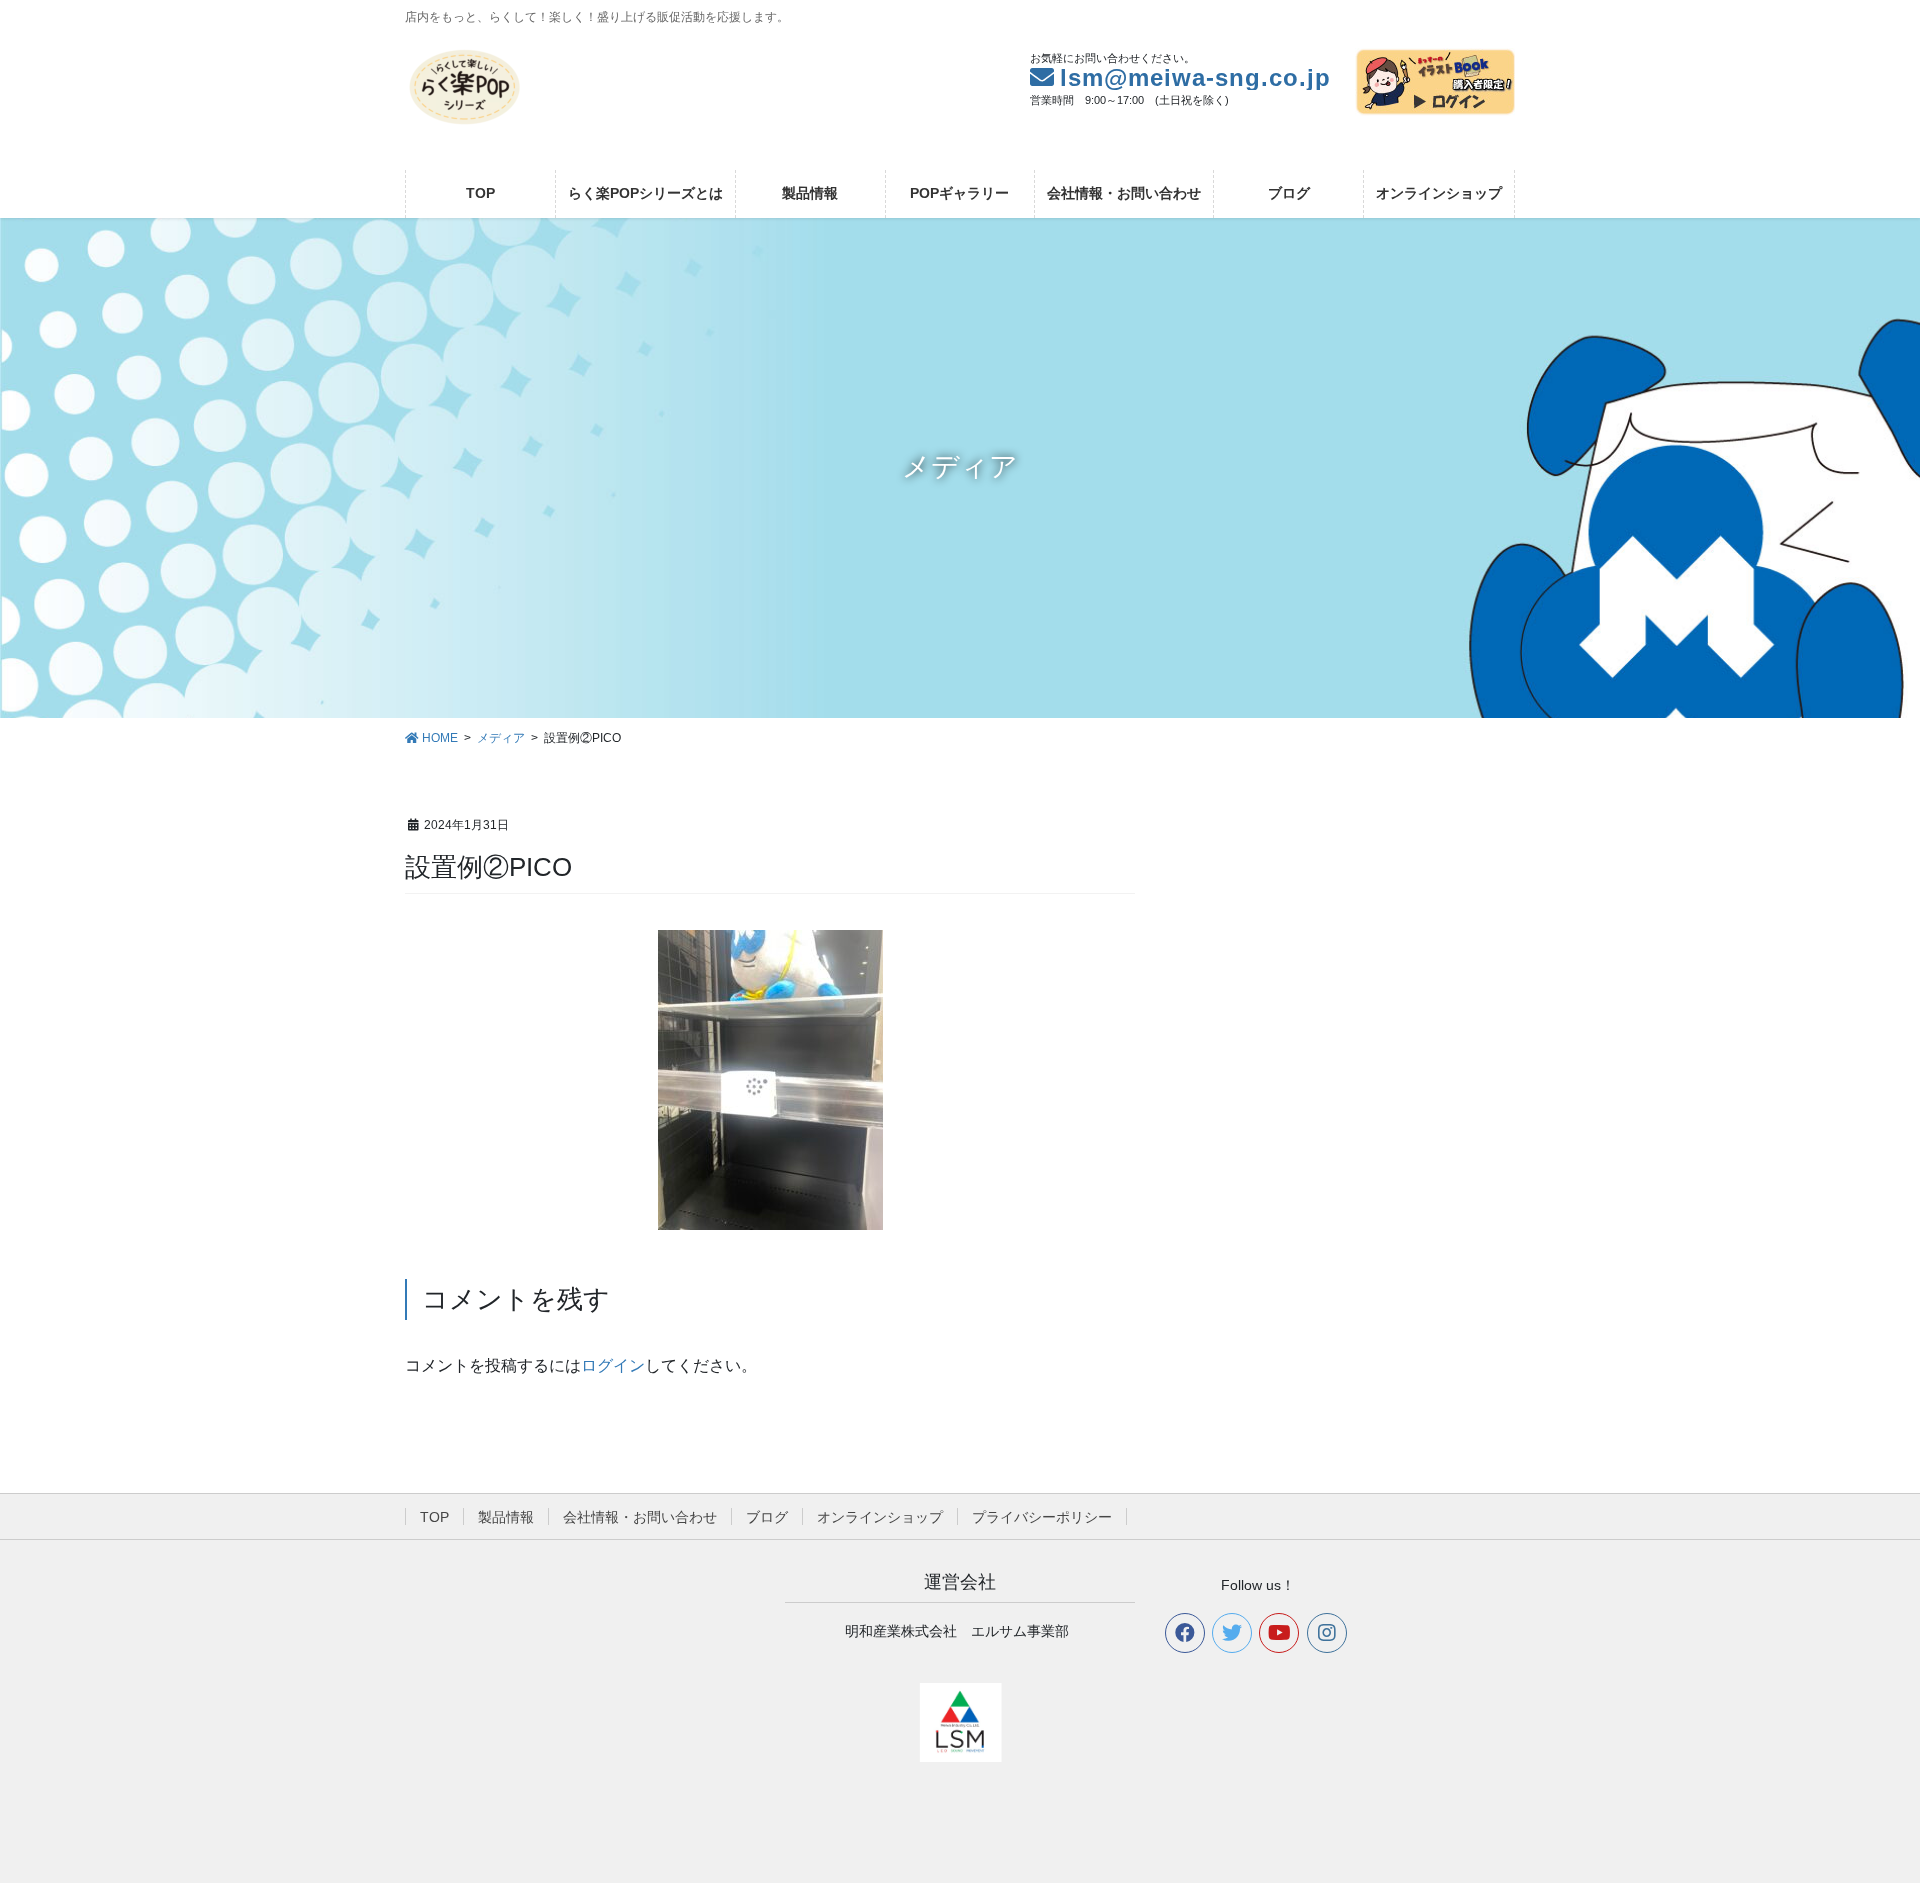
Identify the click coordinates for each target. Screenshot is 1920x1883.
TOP (434, 1517)
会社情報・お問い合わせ (640, 1517)
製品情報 (506, 1517)
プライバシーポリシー (1042, 1517)
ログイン (613, 1365)
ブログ (767, 1517)
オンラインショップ (880, 1517)
